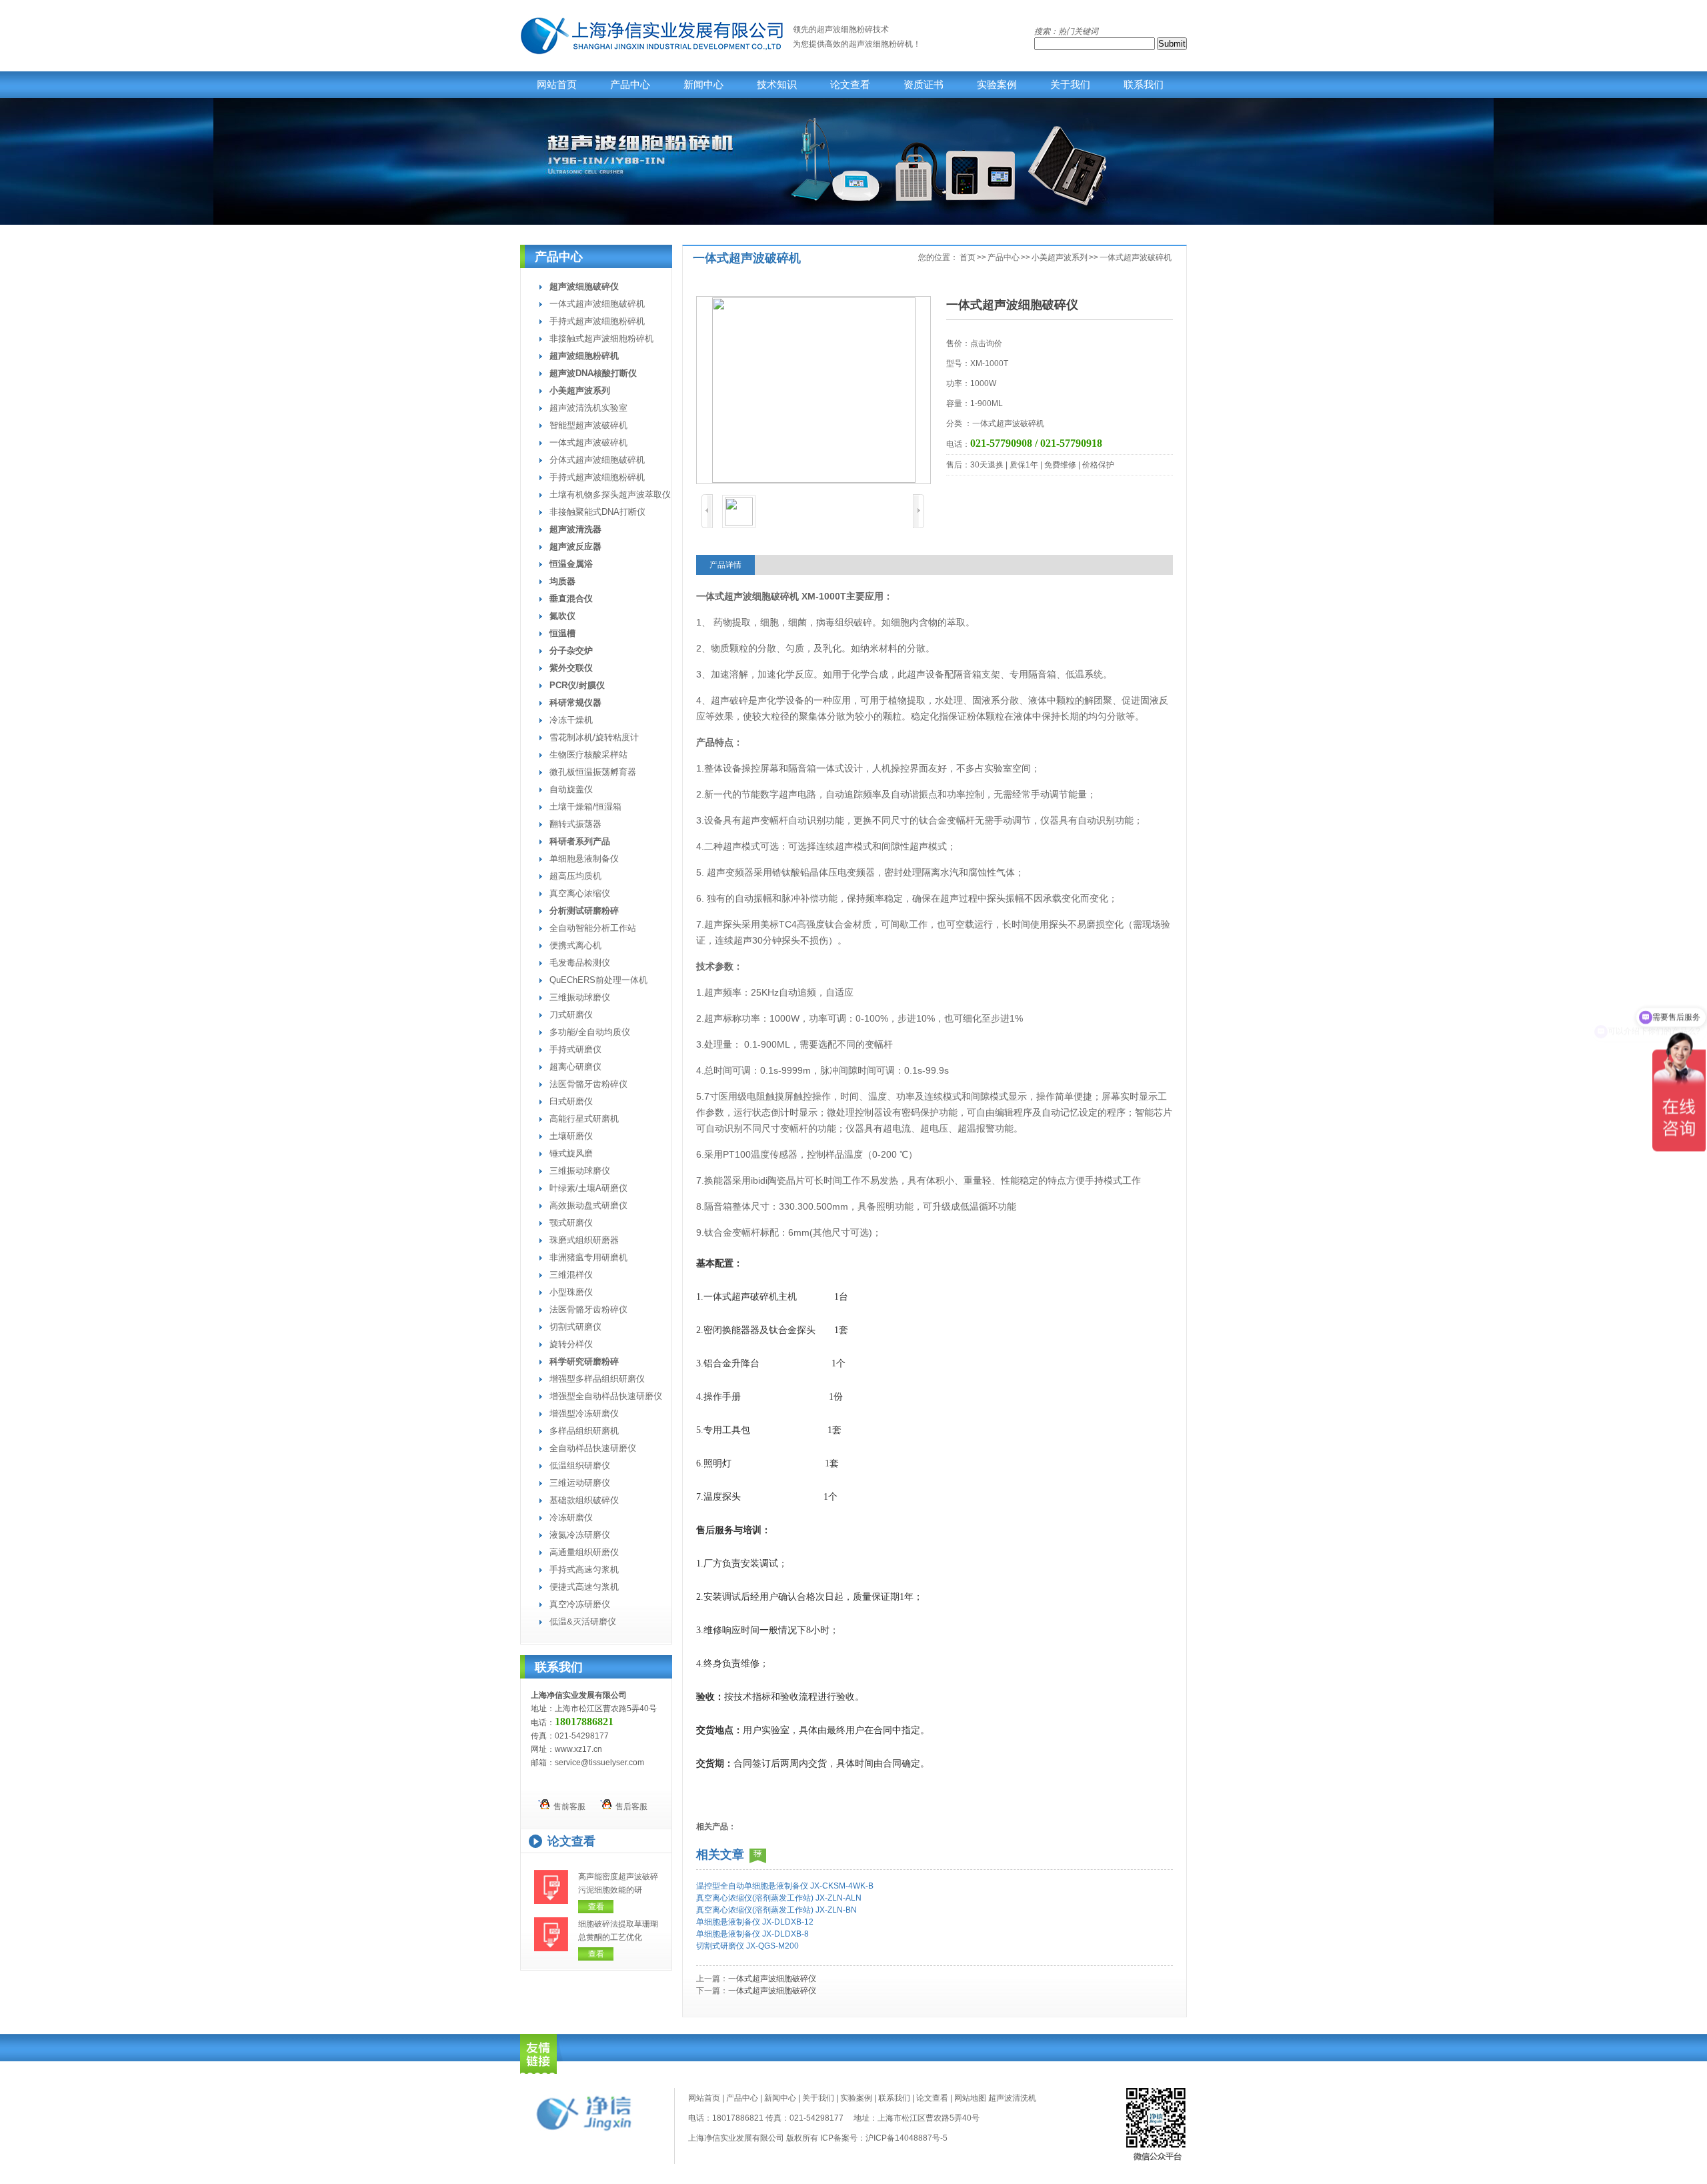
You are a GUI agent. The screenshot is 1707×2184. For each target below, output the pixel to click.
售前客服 (567, 1807)
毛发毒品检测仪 (580, 963)
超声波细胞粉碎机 (881, 44)
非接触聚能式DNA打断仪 (597, 512)
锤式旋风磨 (571, 1153)
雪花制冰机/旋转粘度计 (594, 737)
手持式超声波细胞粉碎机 (597, 321)
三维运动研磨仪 (580, 1483)
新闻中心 (703, 85)
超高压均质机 (575, 876)
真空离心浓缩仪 (580, 893)
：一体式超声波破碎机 (1004, 423)
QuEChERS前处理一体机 (598, 980)
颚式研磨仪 (571, 1223)
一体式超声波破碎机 (588, 442)
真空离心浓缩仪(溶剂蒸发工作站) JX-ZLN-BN (776, 1910)
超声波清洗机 (1012, 2098)
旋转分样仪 (571, 1344)
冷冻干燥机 (571, 720)
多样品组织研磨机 (584, 1431)
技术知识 (777, 85)
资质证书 (924, 85)
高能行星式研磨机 (584, 1119)
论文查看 (850, 85)
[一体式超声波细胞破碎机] (813, 390)
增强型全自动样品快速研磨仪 (606, 1396)
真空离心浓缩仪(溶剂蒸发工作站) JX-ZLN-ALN (779, 1898)
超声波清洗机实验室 (588, 408)
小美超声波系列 (1060, 257)
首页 (968, 257)
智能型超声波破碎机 (588, 425)
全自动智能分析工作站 (593, 928)
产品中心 (630, 85)
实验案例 (997, 85)
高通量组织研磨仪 (584, 1552)
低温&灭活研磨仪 (583, 1621)
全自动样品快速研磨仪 (593, 1448)
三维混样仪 (571, 1275)
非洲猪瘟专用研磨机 (588, 1257)
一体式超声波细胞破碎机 (597, 304)
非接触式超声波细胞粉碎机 (601, 338)
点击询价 (986, 343)
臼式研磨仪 (571, 1101)
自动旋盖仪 (571, 789)
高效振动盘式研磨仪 (588, 1205)
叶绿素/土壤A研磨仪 (588, 1188)
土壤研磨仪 (571, 1136)
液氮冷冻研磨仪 (580, 1535)
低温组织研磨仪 (580, 1465)
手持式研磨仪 (575, 1049)
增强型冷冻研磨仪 (584, 1413)
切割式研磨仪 (575, 1327)
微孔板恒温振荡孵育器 (593, 772)
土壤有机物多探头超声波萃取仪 (610, 494)
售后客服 (629, 1807)
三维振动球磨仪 (580, 997)
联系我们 (1144, 85)
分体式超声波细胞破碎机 (597, 460)
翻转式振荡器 (575, 824)
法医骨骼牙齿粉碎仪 (588, 1084)
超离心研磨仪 (575, 1067)
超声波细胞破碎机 (761, 596)
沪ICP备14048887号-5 (907, 2138)
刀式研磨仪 (571, 1015)
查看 (596, 1907)
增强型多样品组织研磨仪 (597, 1379)
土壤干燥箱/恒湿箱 (585, 807)
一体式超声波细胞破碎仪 (772, 1979)
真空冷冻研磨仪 (580, 1604)
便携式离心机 (575, 945)
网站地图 (970, 2098)
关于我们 (1070, 85)
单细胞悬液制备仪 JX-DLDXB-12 (755, 1922)
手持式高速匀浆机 (584, 1569)
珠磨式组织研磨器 (584, 1240)
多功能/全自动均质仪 (590, 1032)
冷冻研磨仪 (571, 1517)
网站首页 (557, 85)
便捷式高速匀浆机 (584, 1587)
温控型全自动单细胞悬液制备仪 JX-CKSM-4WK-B (785, 1886)
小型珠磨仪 (571, 1292)
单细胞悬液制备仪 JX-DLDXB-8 (752, 1934)
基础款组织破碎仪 (584, 1500)
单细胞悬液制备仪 (584, 859)
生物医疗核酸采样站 (588, 755)
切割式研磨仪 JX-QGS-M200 (747, 1946)
